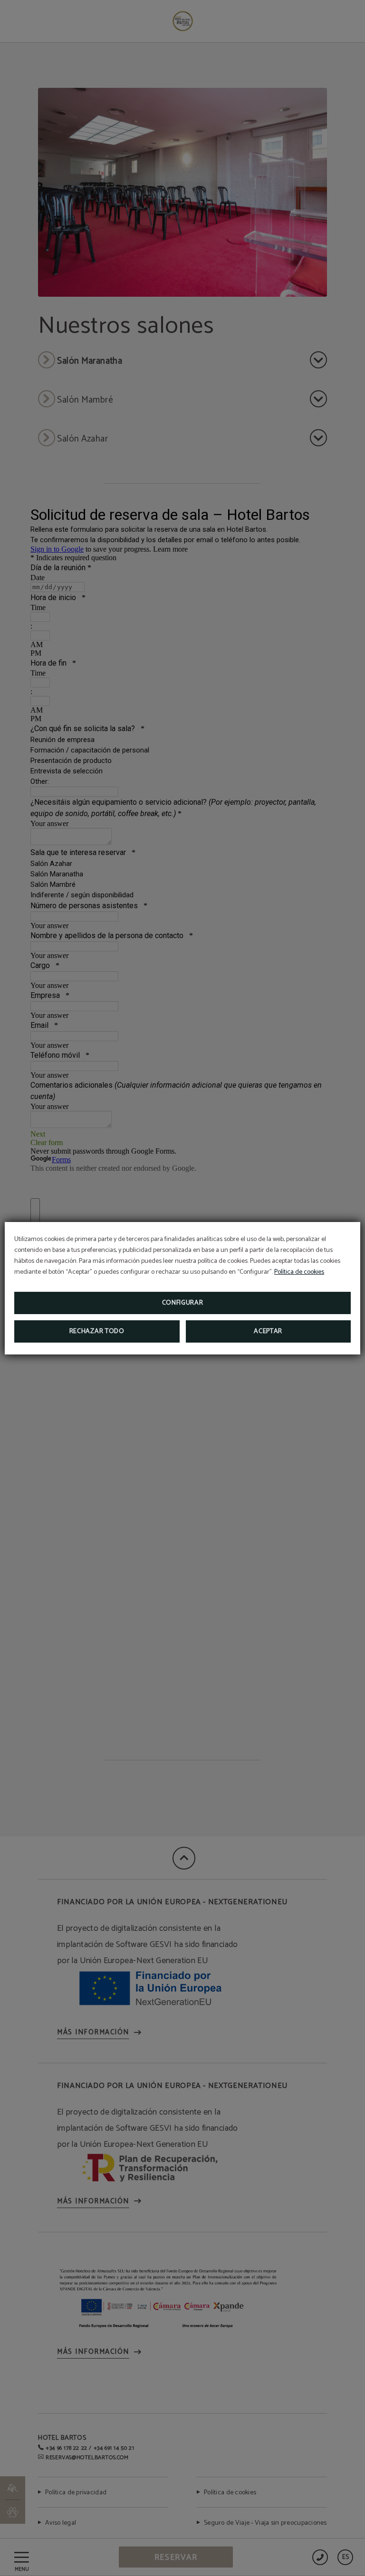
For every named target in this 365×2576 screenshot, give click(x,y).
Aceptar (268, 1331)
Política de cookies (299, 1272)
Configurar (183, 1303)
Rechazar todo (97, 1331)
